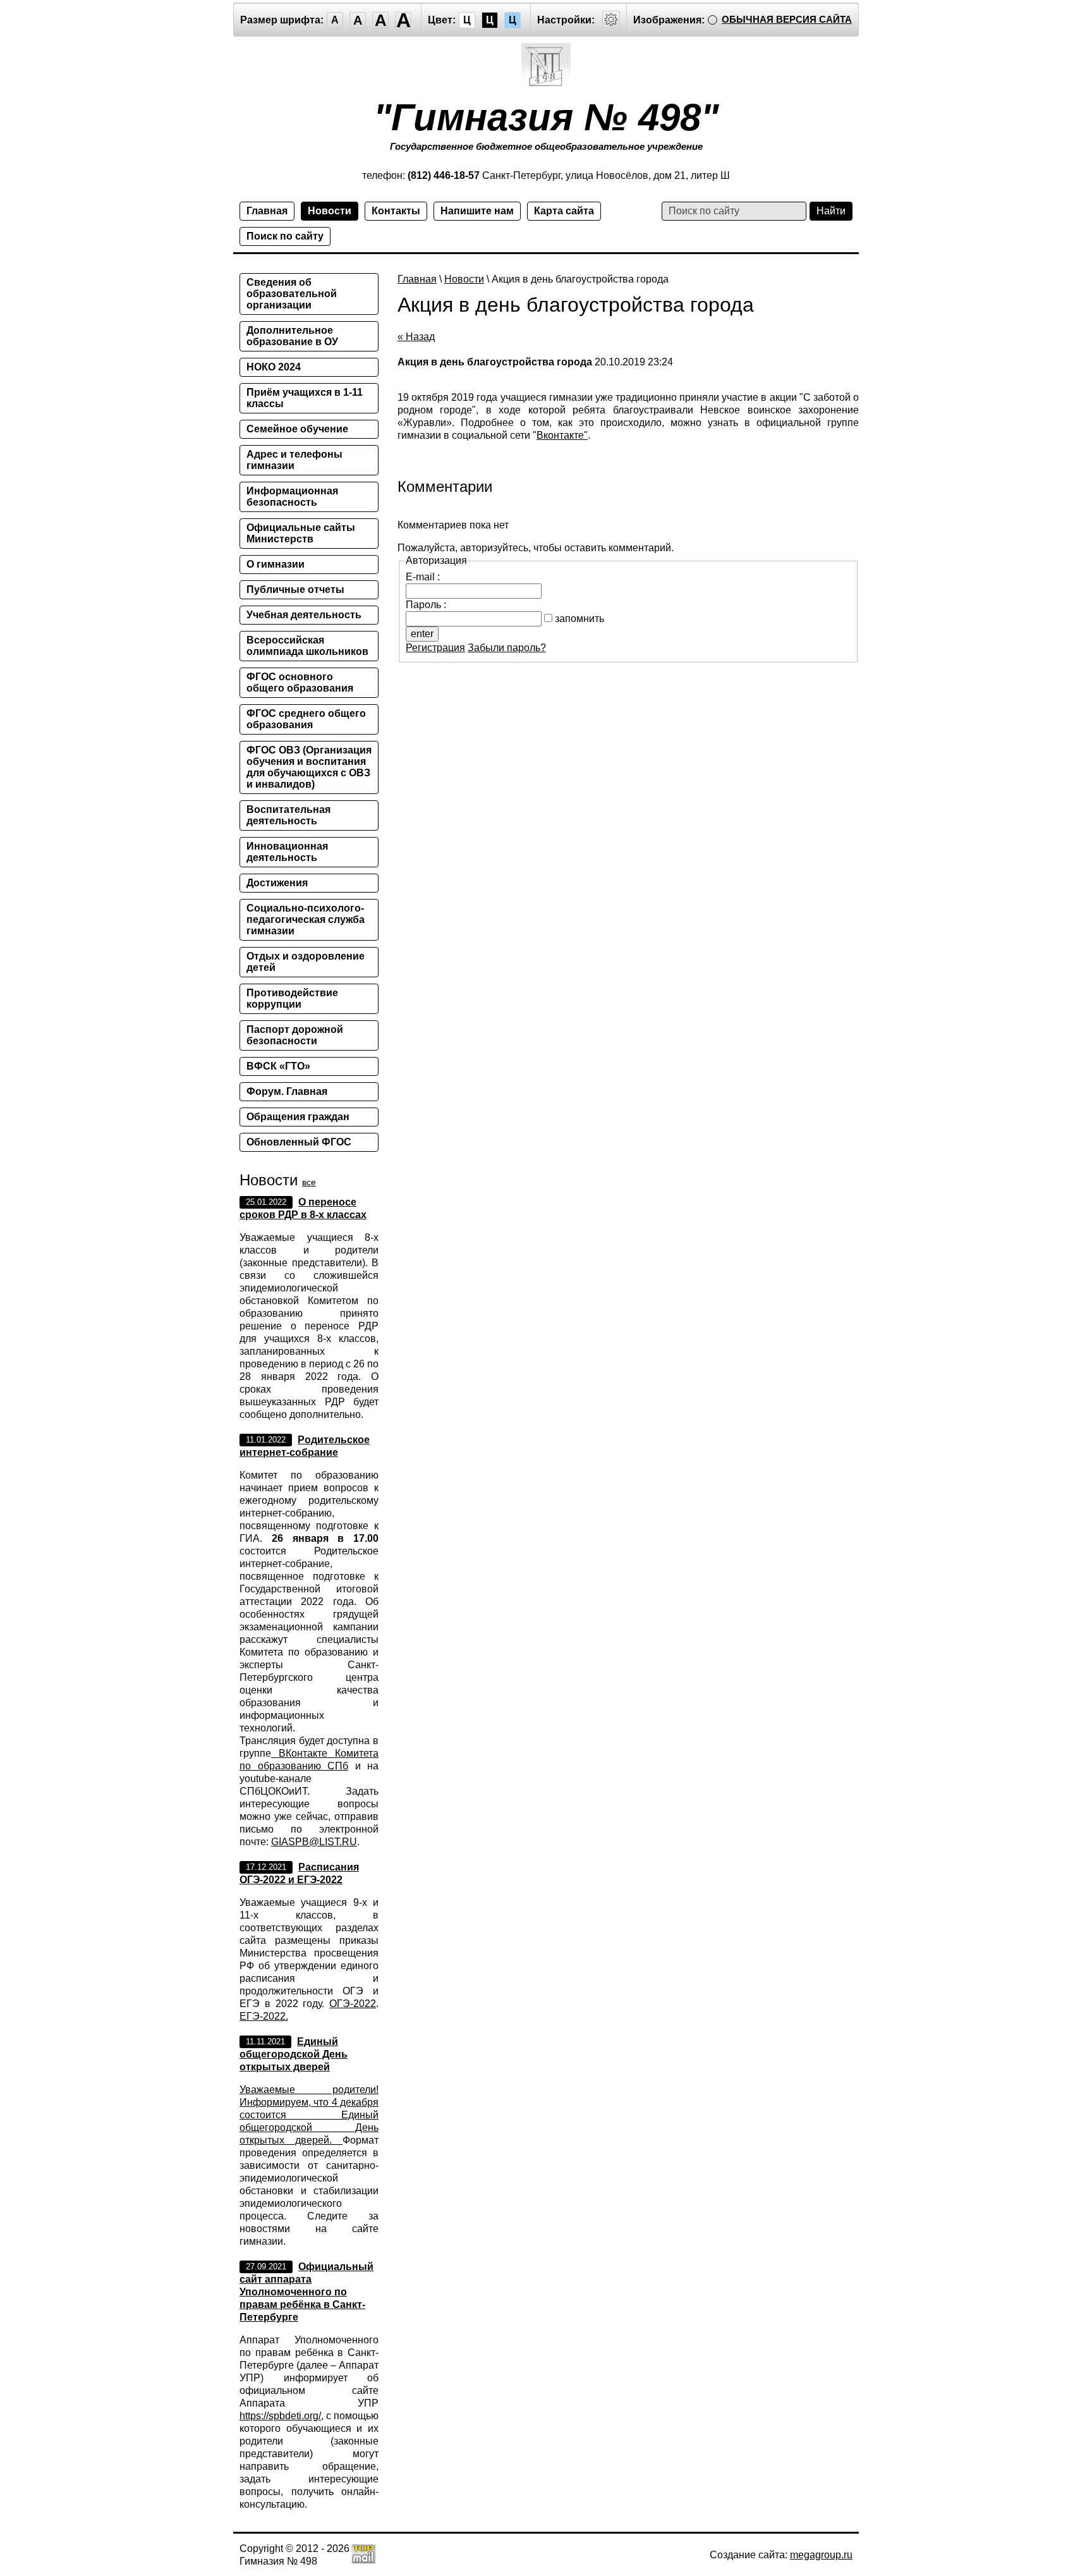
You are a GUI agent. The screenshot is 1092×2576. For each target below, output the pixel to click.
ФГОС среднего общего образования (306, 719)
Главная (267, 211)
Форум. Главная (287, 1091)
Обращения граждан (298, 1117)
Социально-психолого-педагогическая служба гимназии (306, 919)
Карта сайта (564, 211)
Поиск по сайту (285, 236)
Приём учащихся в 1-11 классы (305, 398)
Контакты (396, 211)
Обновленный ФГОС (299, 1142)
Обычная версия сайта (787, 19)
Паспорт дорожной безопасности (295, 1035)
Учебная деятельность (304, 615)
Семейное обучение (297, 429)
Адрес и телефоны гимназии (294, 460)
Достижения (277, 883)
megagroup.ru (821, 2555)
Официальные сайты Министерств (301, 533)
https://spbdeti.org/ (280, 2416)
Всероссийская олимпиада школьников (307, 646)
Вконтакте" (562, 435)
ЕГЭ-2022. (264, 2016)
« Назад (416, 337)
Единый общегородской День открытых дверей (294, 2054)
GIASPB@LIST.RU (314, 1842)
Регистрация (435, 648)
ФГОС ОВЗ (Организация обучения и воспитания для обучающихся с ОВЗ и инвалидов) (309, 767)
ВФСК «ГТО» (278, 1066)
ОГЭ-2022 (353, 2004)
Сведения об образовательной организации (292, 294)
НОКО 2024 (274, 367)
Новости (330, 211)
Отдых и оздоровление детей (306, 962)
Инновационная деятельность (287, 852)
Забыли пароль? (507, 648)
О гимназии (276, 564)
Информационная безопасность (292, 497)
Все (309, 1182)
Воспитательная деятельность (288, 815)
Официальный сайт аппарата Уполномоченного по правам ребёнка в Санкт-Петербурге (306, 2292)
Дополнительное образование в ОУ (292, 336)
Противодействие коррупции (292, 998)
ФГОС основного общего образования (300, 682)
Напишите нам (477, 211)
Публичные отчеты (295, 589)
